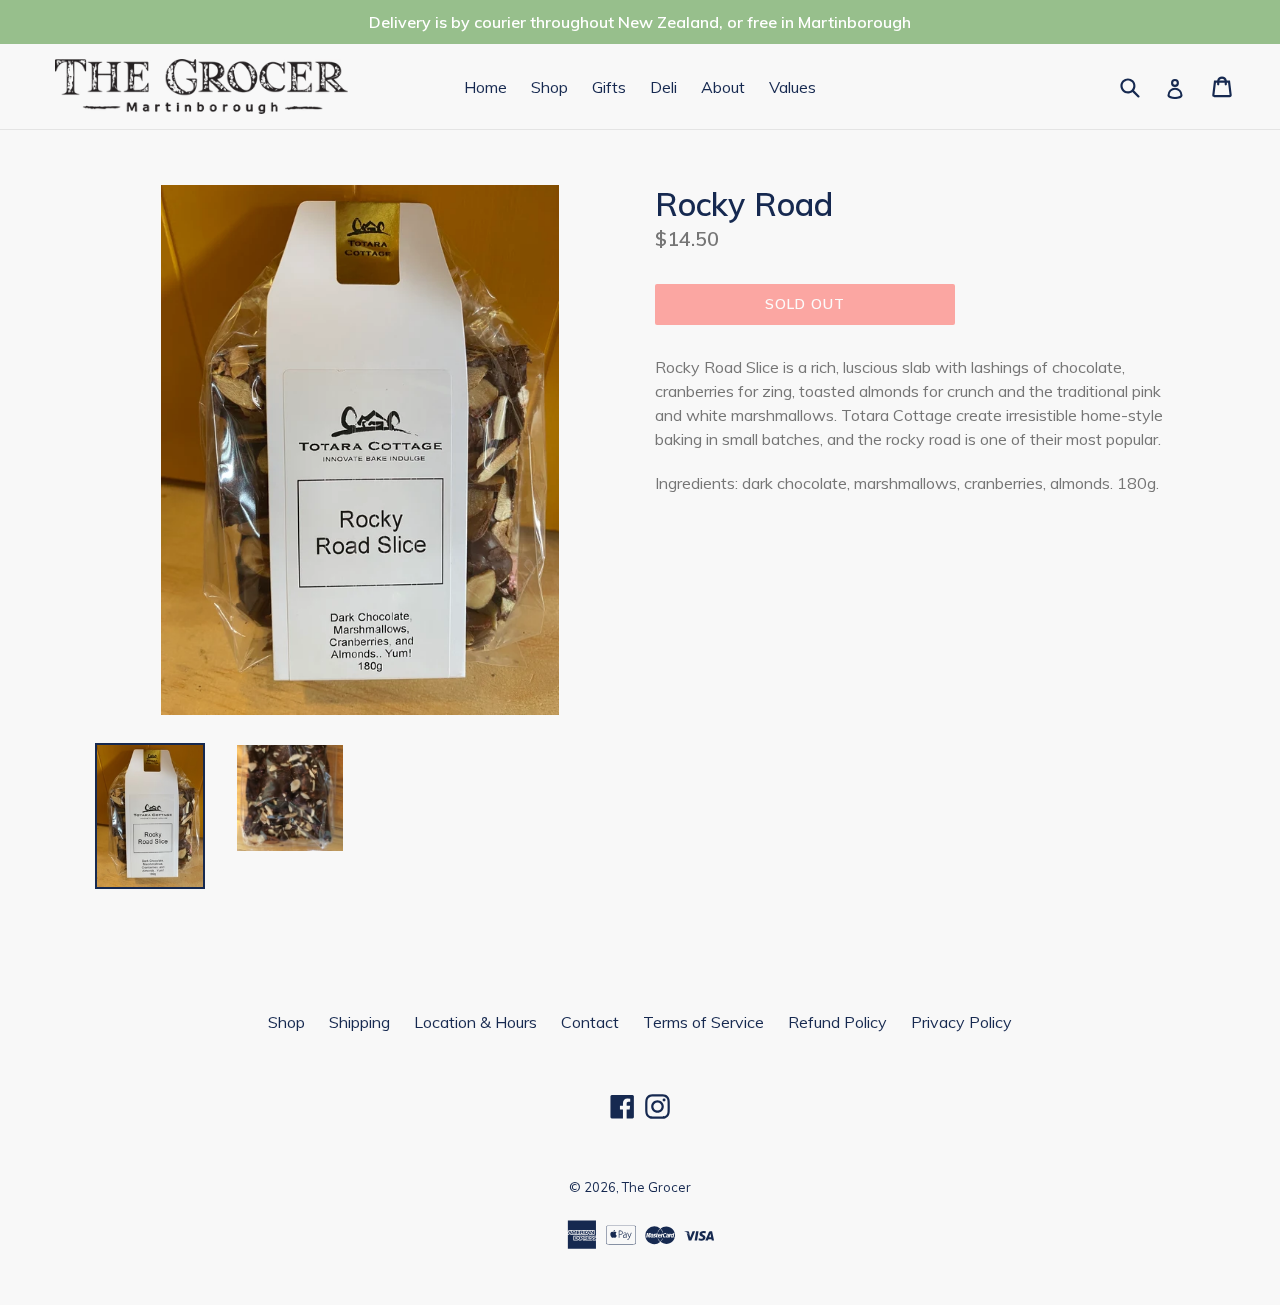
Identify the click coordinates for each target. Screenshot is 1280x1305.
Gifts (609, 87)
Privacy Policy (961, 1022)
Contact (590, 1022)
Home (485, 87)
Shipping (359, 1022)
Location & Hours (475, 1022)
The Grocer (656, 1187)
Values (792, 87)
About (723, 87)
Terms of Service (703, 1022)
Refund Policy (837, 1022)
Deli (663, 87)
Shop (549, 87)
